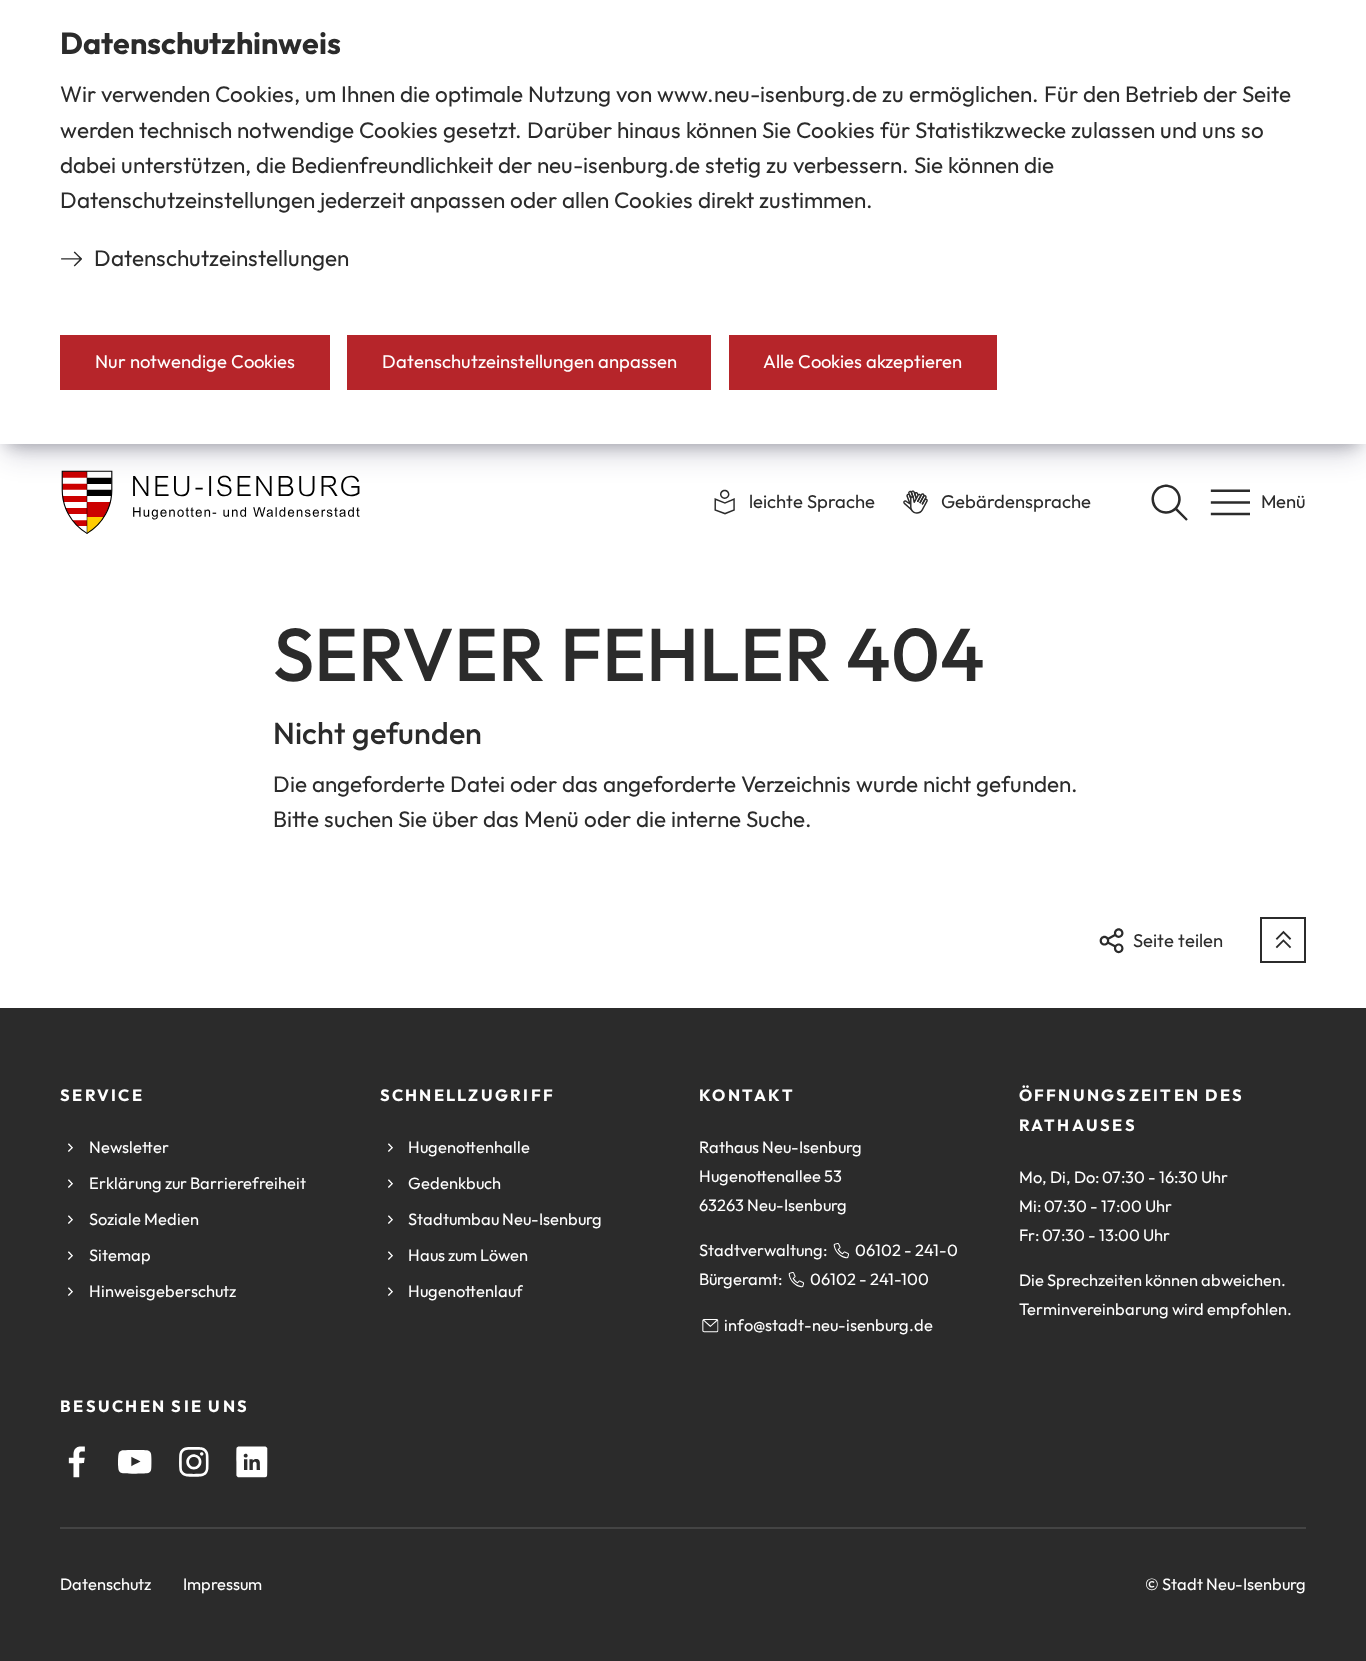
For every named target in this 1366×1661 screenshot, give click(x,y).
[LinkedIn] (252, 1462)
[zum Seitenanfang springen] (1283, 940)
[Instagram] (194, 1462)
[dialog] (683, 222)
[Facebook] (77, 1462)
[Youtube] (135, 1462)
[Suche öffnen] (1169, 502)
